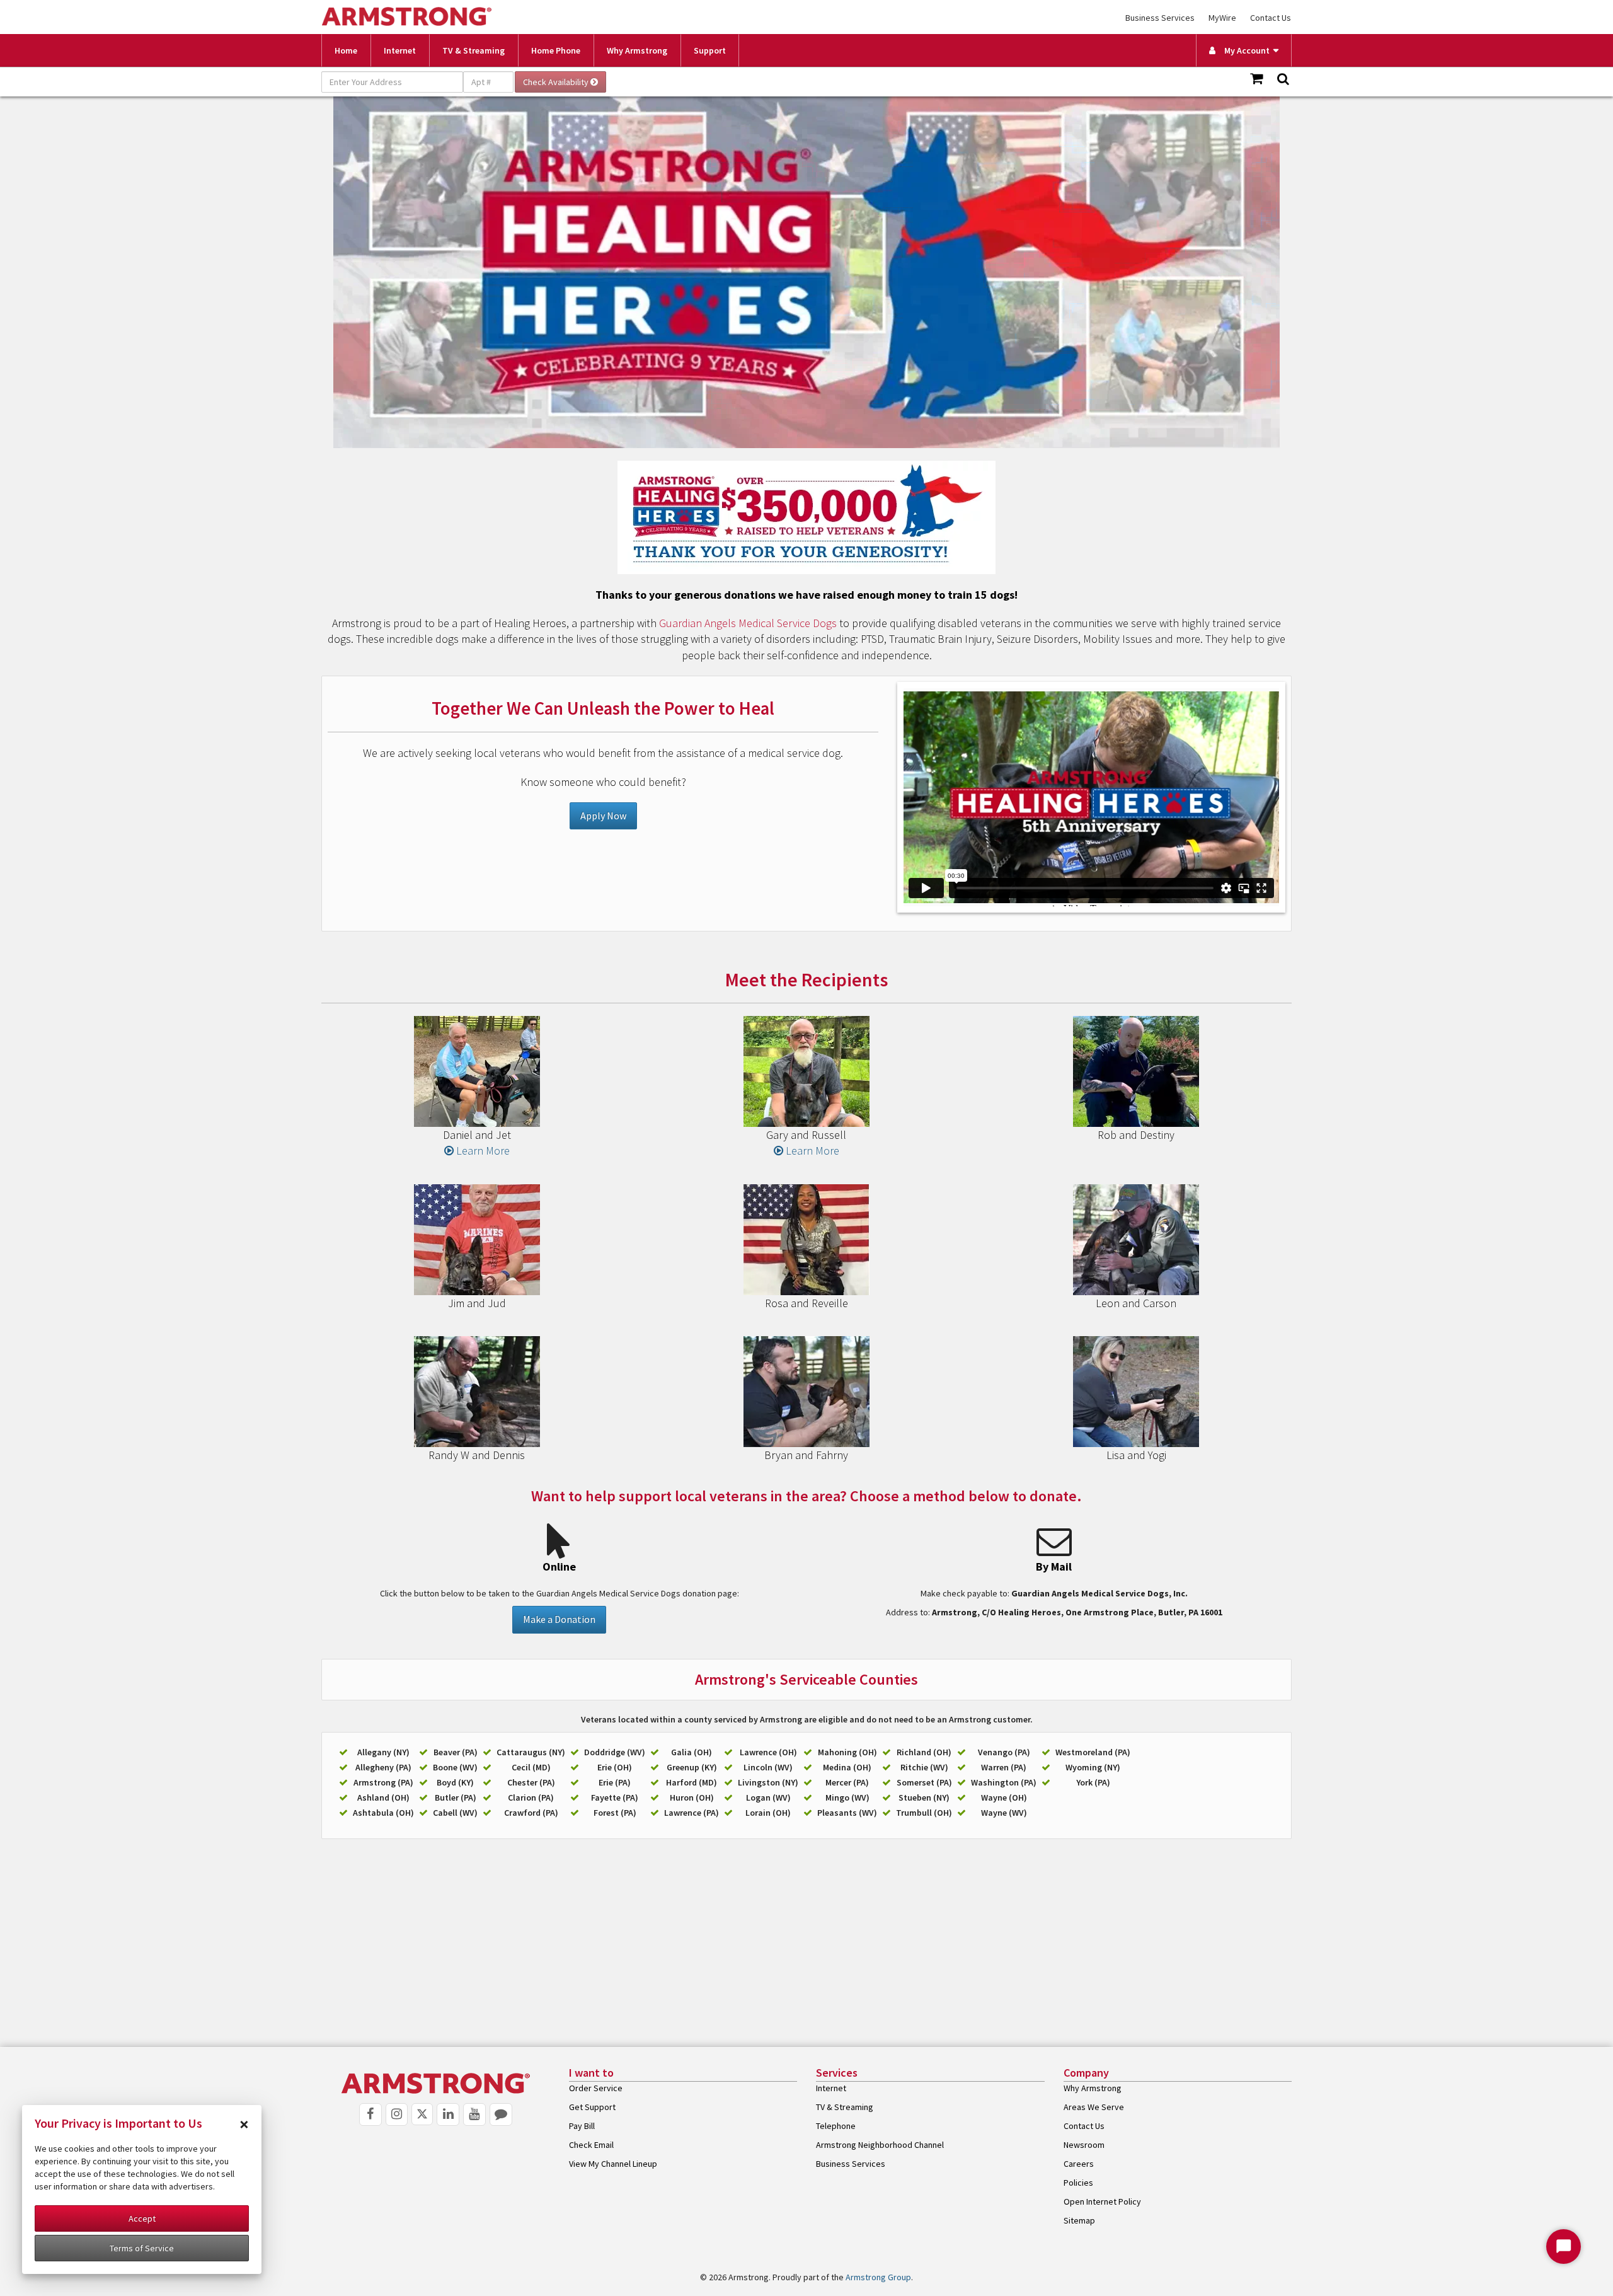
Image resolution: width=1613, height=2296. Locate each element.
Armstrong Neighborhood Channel (880, 2145)
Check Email (591, 2145)
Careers (1079, 2164)
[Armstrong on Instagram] (397, 2114)
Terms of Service (142, 2248)
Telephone (836, 2126)
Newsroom (1084, 2145)
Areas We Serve (1094, 2107)
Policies (1078, 2183)
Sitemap (1079, 2220)
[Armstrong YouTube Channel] (474, 2114)
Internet (400, 50)
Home (346, 50)
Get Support (592, 2107)
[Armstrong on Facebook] (370, 2114)
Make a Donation (559, 1619)
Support (710, 50)
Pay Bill (582, 2126)
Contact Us (1271, 18)
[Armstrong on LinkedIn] (448, 2114)
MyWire (1222, 18)
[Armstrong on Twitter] (422, 2114)
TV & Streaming (474, 50)
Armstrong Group (878, 2277)
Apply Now (603, 816)
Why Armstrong (637, 50)
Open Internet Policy (1102, 2201)
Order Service (596, 2088)
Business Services (1160, 18)
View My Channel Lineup (613, 2164)
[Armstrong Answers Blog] (501, 2114)
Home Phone (556, 50)
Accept (142, 2218)
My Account (1244, 50)
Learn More (482, 1151)
